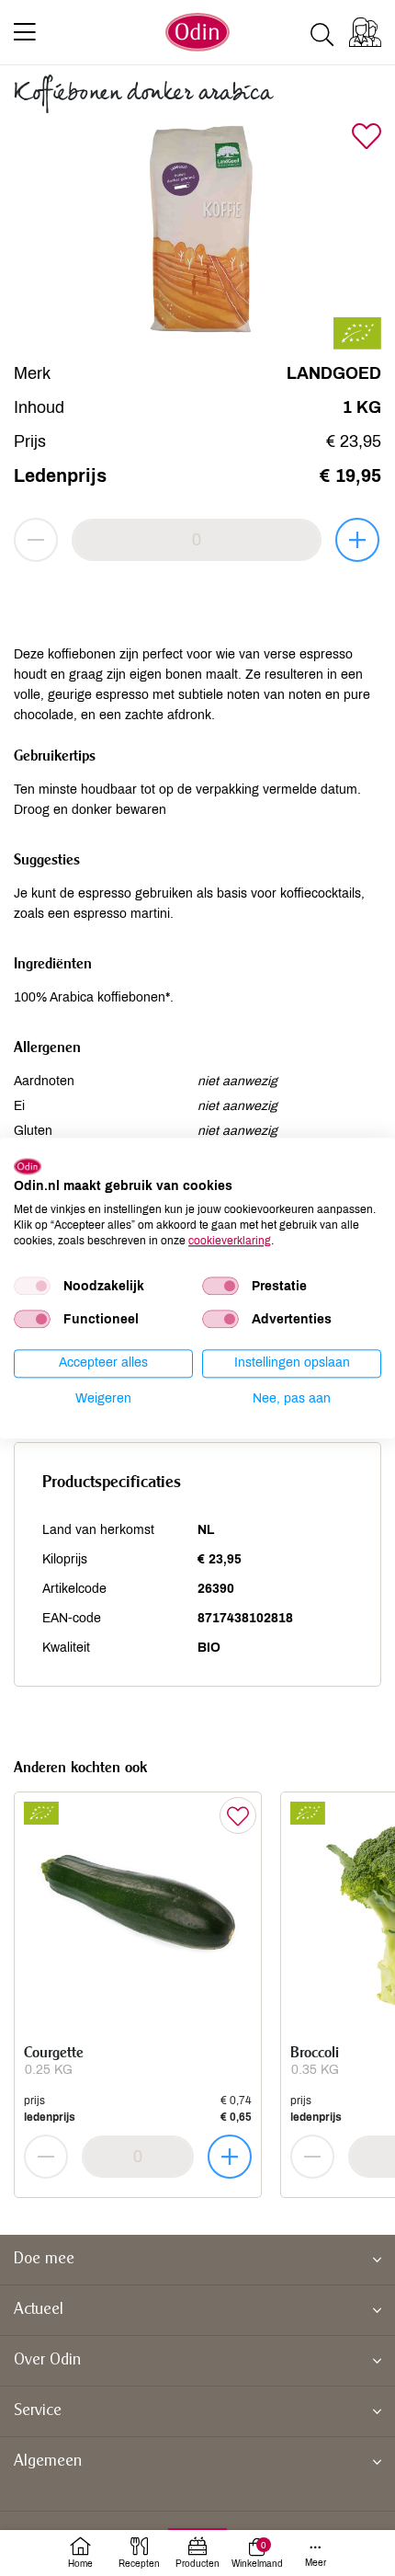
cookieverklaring (230, 1241)
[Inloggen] (365, 32)
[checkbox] (32, 1287)
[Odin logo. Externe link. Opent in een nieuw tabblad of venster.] (28, 1166)
